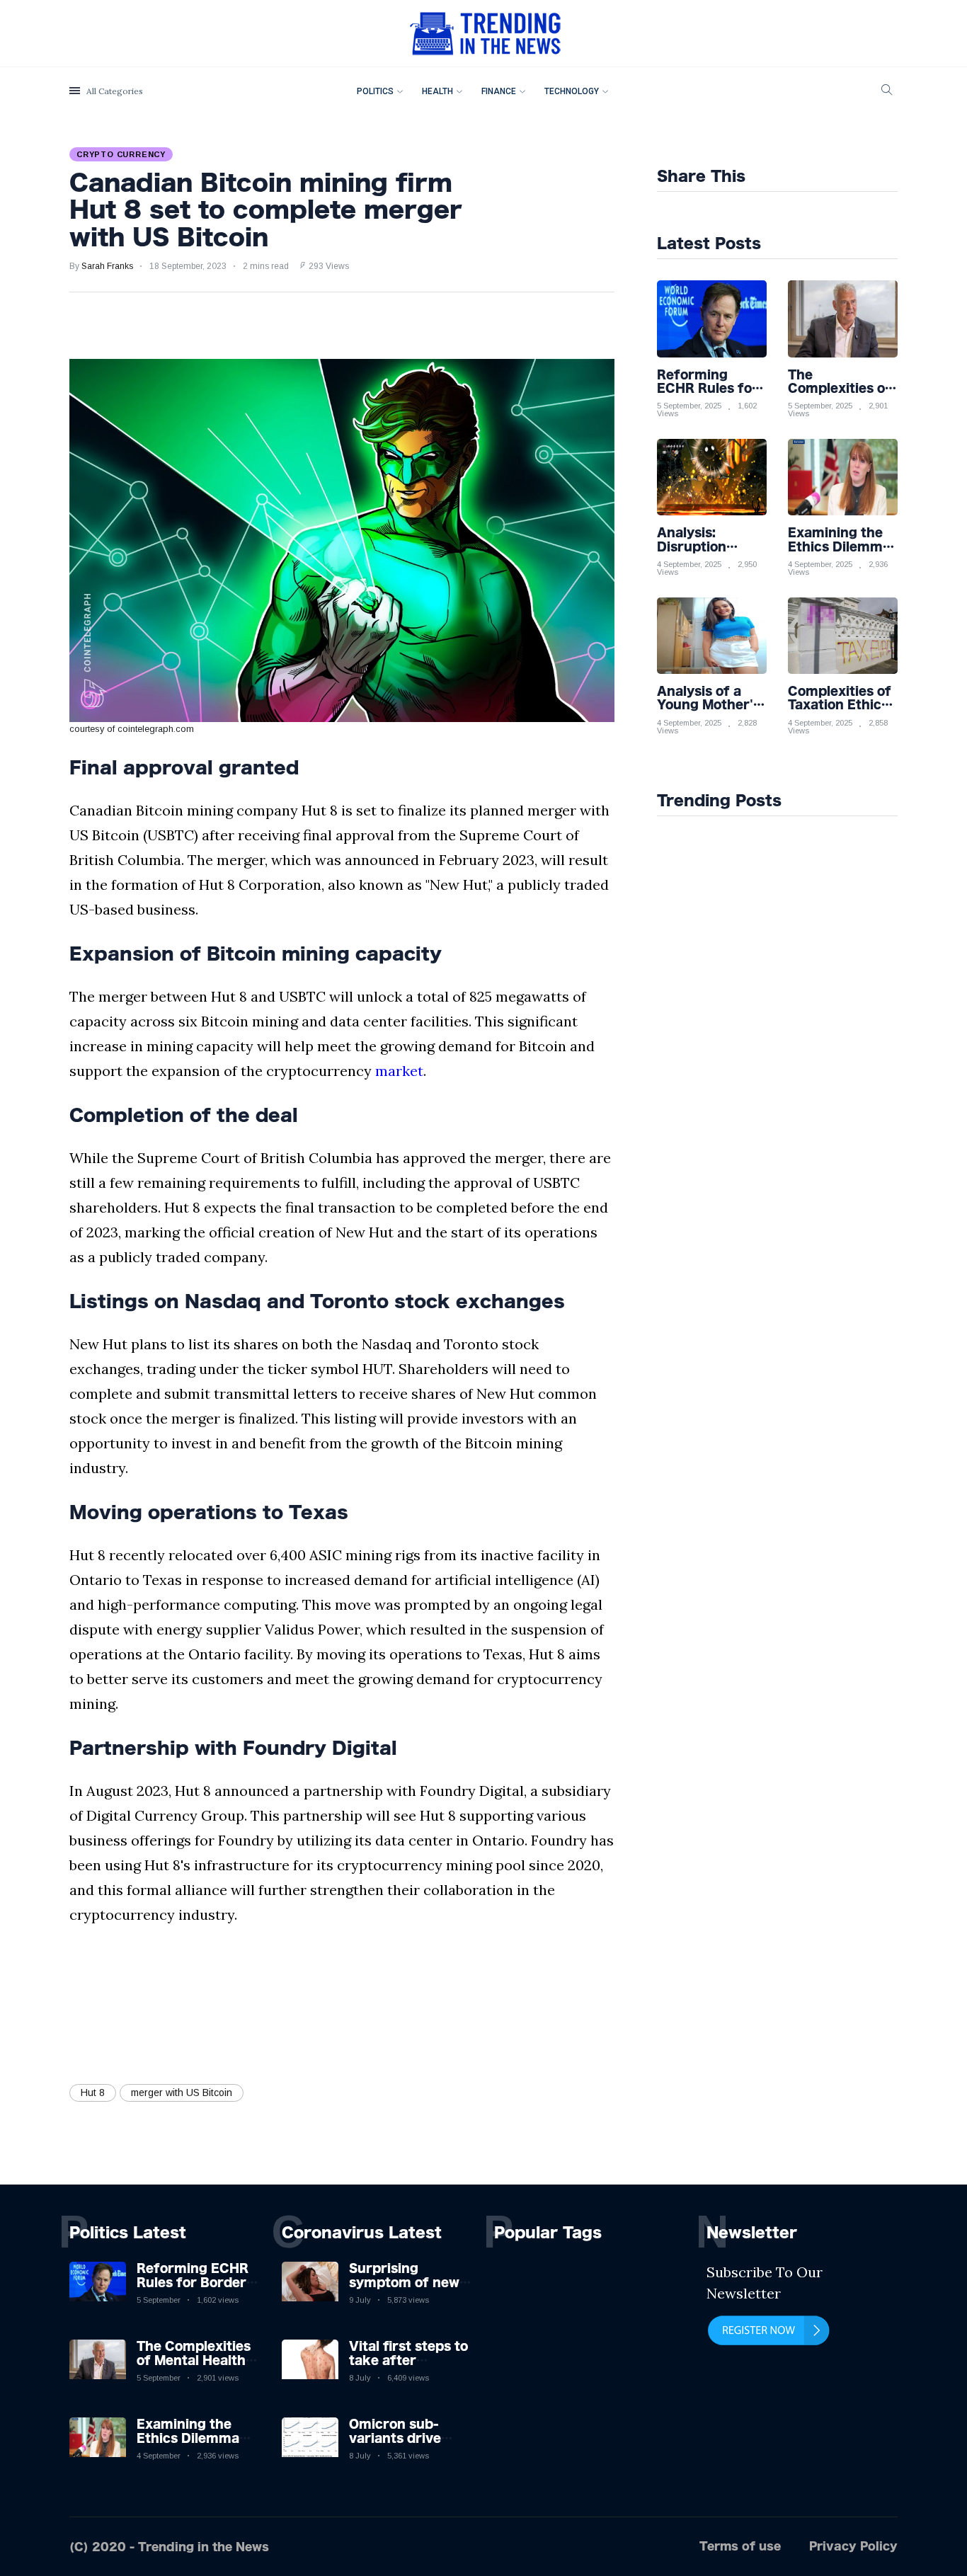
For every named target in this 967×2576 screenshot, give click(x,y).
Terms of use (740, 2546)
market (399, 1071)
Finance (499, 91)
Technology (572, 91)
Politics (375, 91)
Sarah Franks (107, 266)
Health (437, 91)
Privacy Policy (853, 2546)
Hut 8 (93, 2093)
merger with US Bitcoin (182, 2093)
